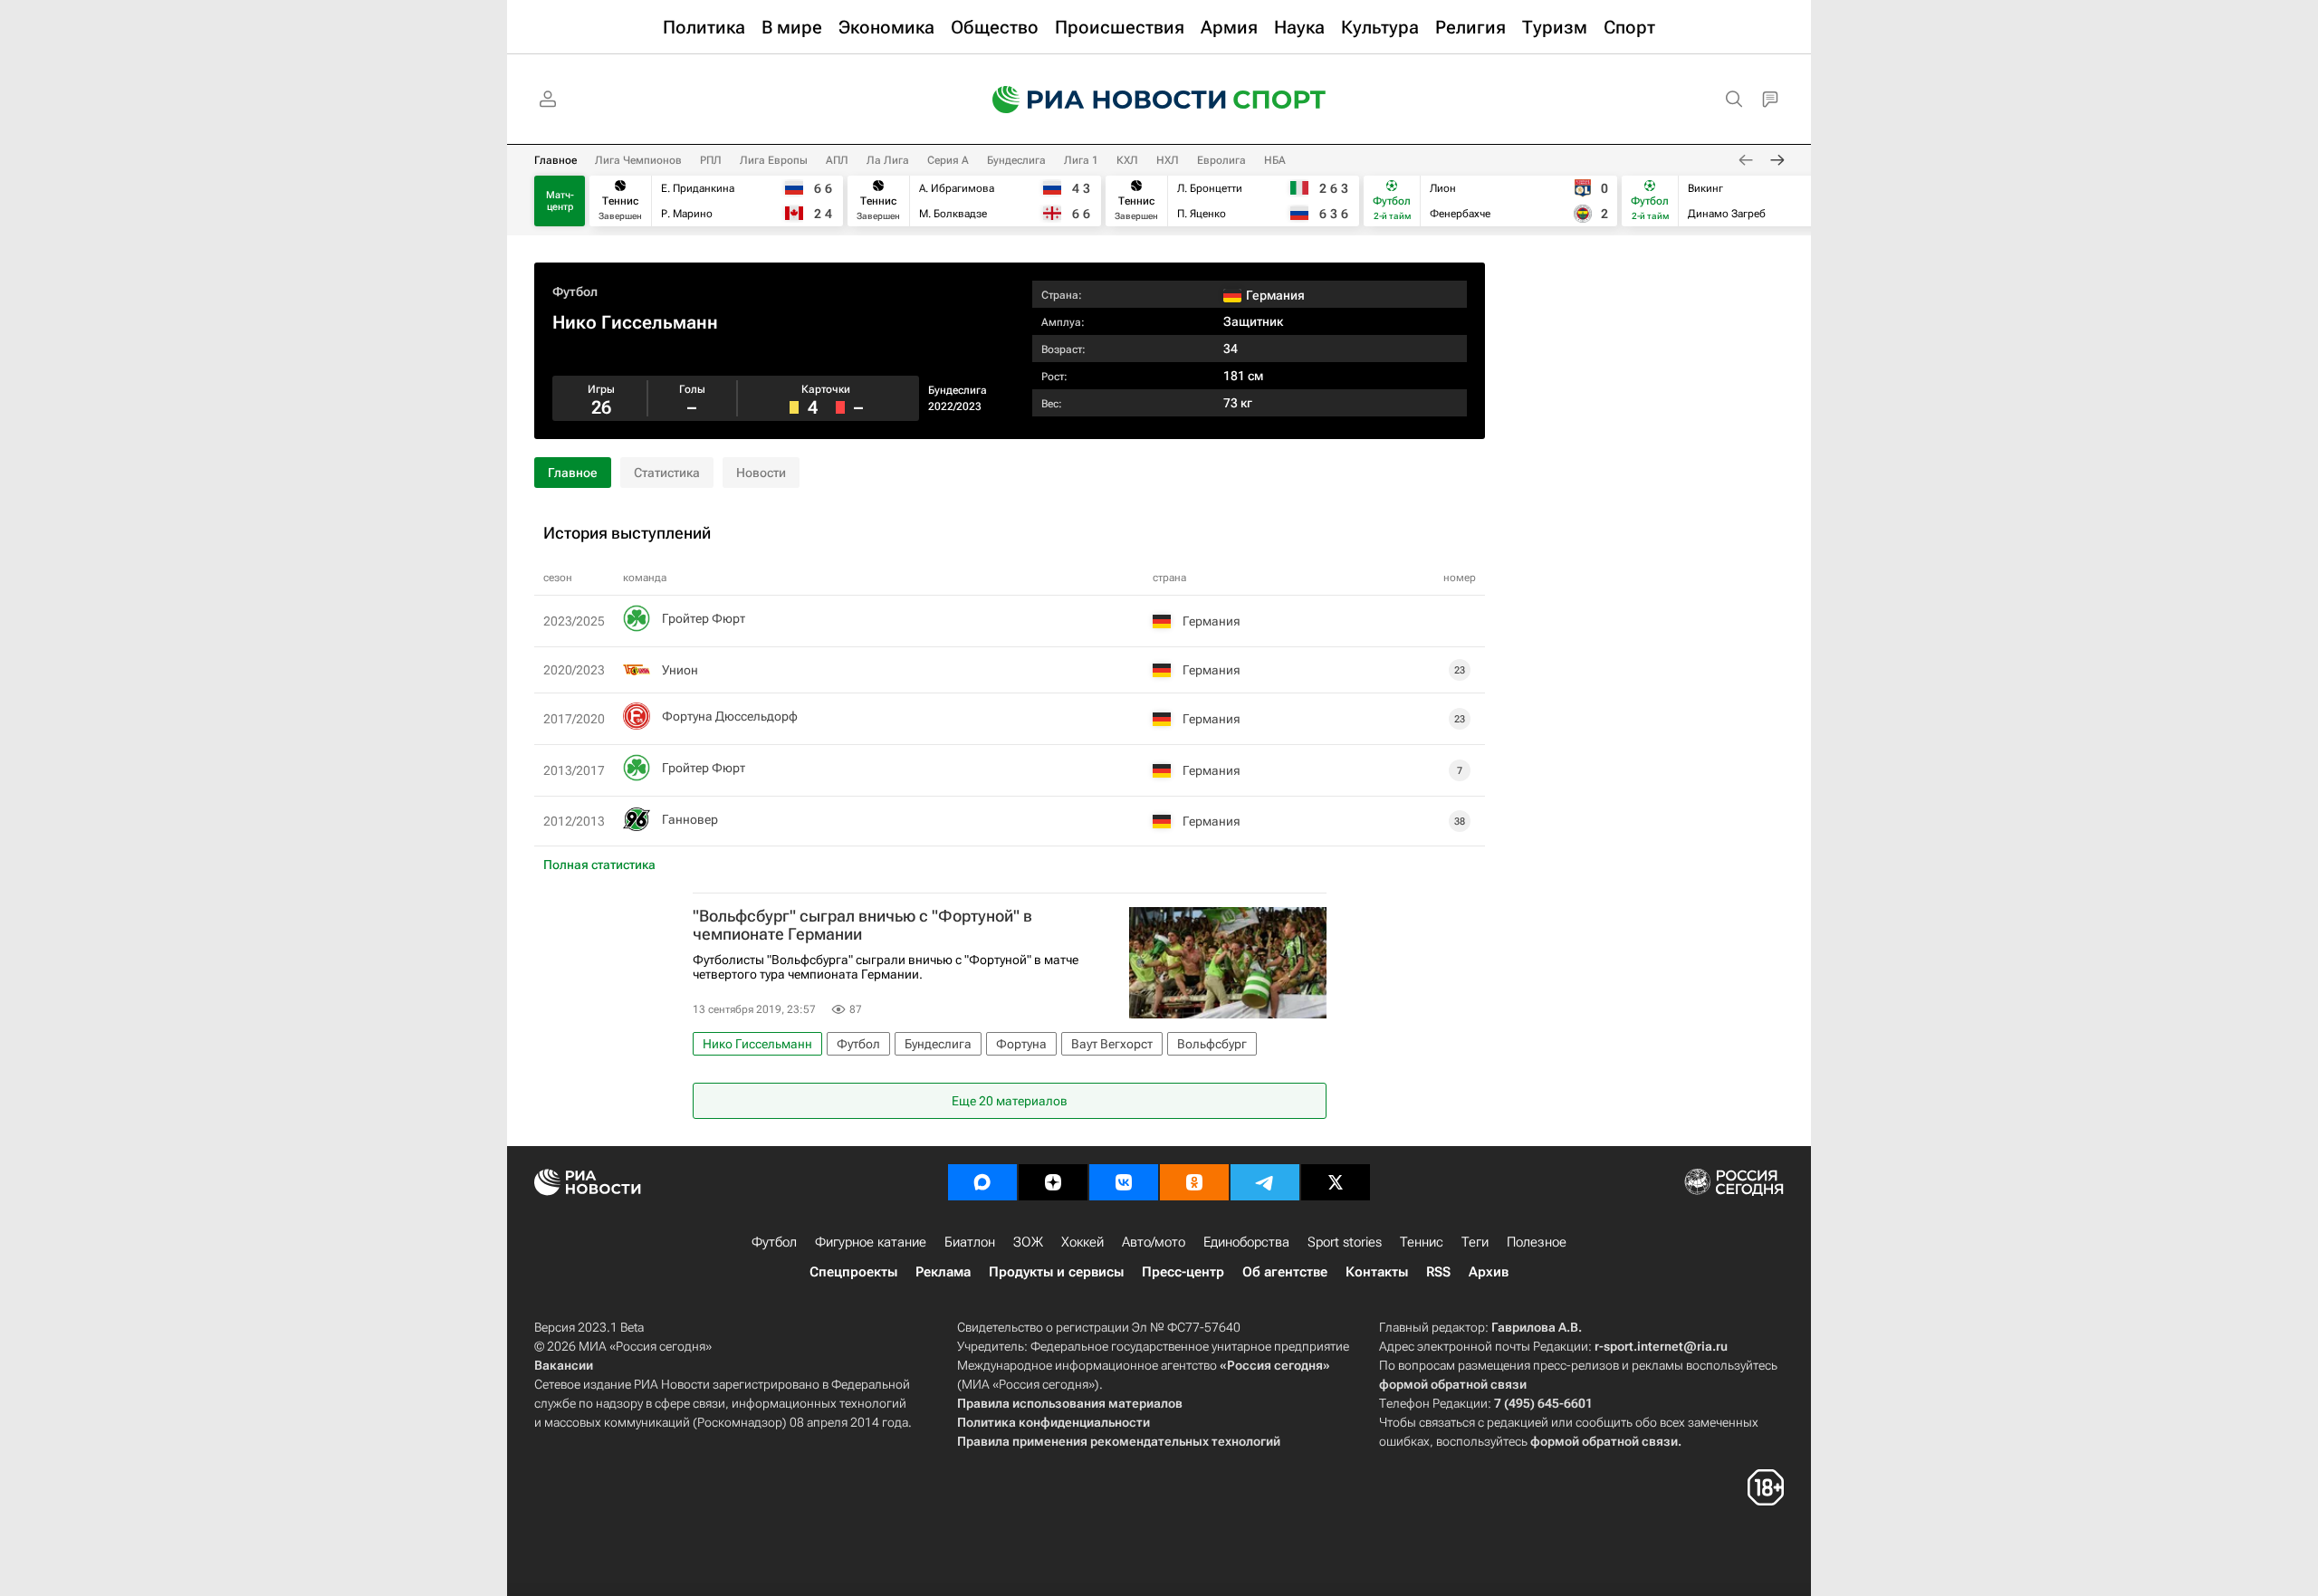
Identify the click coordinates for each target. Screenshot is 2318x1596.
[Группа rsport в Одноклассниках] (1194, 1182)
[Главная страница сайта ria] (1097, 100)
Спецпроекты (853, 1272)
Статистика (667, 473)
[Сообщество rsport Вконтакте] (1124, 1182)
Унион (680, 670)
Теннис (1422, 1242)
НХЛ (1168, 160)
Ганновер (690, 819)
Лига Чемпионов (638, 160)
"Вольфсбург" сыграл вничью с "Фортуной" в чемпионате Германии (862, 925)
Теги (1475, 1242)
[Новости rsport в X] (1336, 1182)
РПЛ (711, 160)
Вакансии (564, 1365)
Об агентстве (1285, 1272)
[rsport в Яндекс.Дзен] (1053, 1182)
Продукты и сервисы (1056, 1272)
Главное (556, 160)
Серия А (948, 160)
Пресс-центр (1183, 1272)
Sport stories (1345, 1242)
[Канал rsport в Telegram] (1265, 1182)
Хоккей (1082, 1242)
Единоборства (1246, 1242)
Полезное (1537, 1242)
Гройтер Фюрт (704, 618)
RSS (1438, 1272)
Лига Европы (774, 160)
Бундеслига (1016, 160)
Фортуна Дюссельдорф (730, 716)
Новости (761, 473)
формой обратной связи (1453, 1384)
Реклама (943, 1272)
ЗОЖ (1028, 1242)
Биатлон (970, 1242)
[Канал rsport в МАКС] (982, 1182)
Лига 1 (1081, 160)
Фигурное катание (871, 1242)
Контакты (1377, 1272)
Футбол (575, 291)
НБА (1275, 160)
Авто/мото (1154, 1242)
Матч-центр (560, 201)
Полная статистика (599, 865)
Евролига (1221, 160)
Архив (1489, 1272)
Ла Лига (888, 160)
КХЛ (1127, 160)
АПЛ (837, 160)
